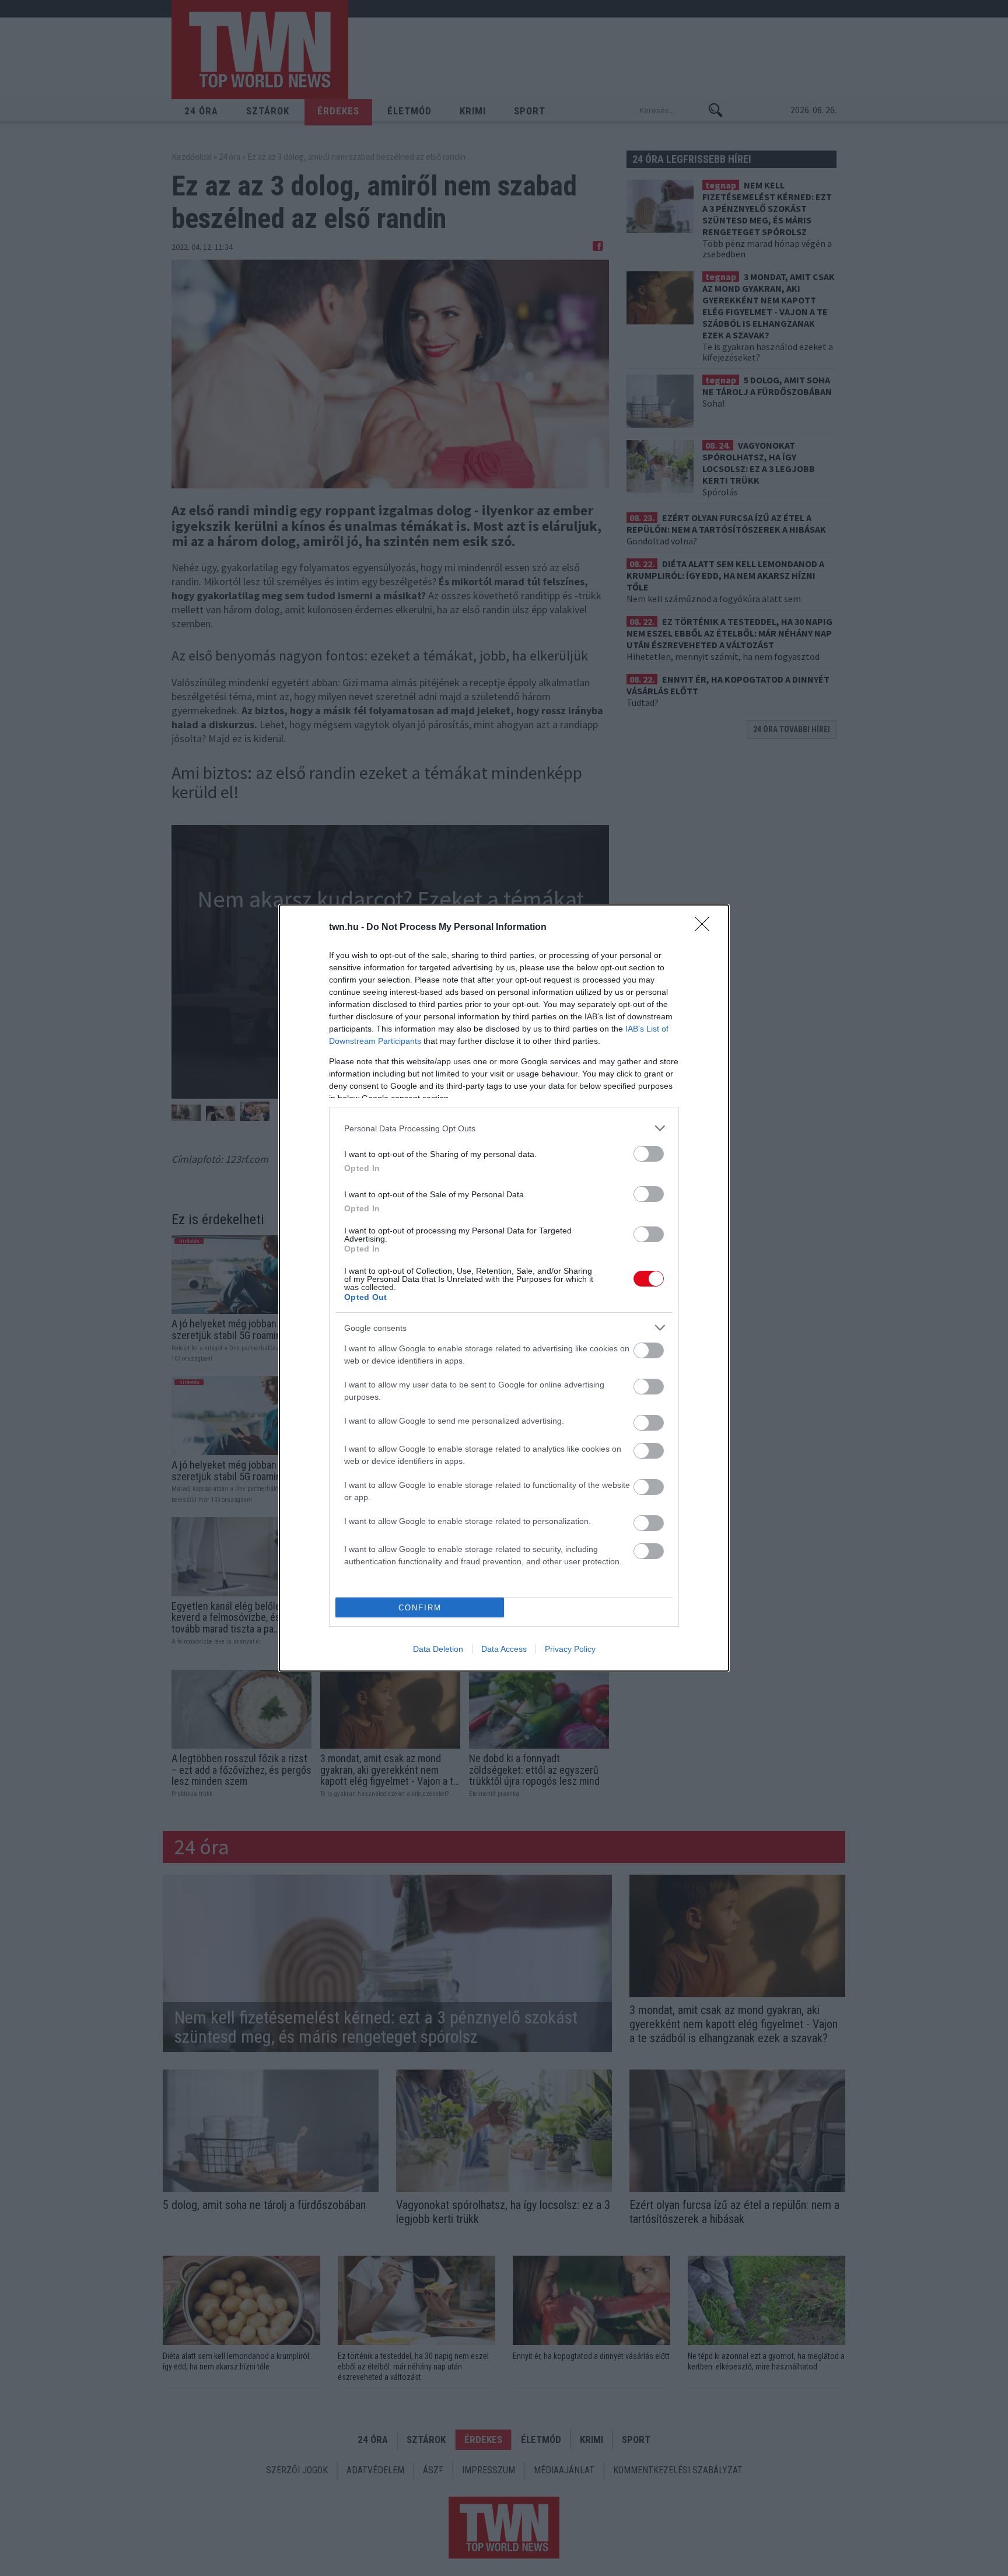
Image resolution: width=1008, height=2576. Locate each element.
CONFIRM (420, 1608)
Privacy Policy (570, 1649)
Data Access (504, 1649)
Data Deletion (438, 1649)
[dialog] (504, 1288)
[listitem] (504, 1128)
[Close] (706, 928)
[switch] (649, 1154)
